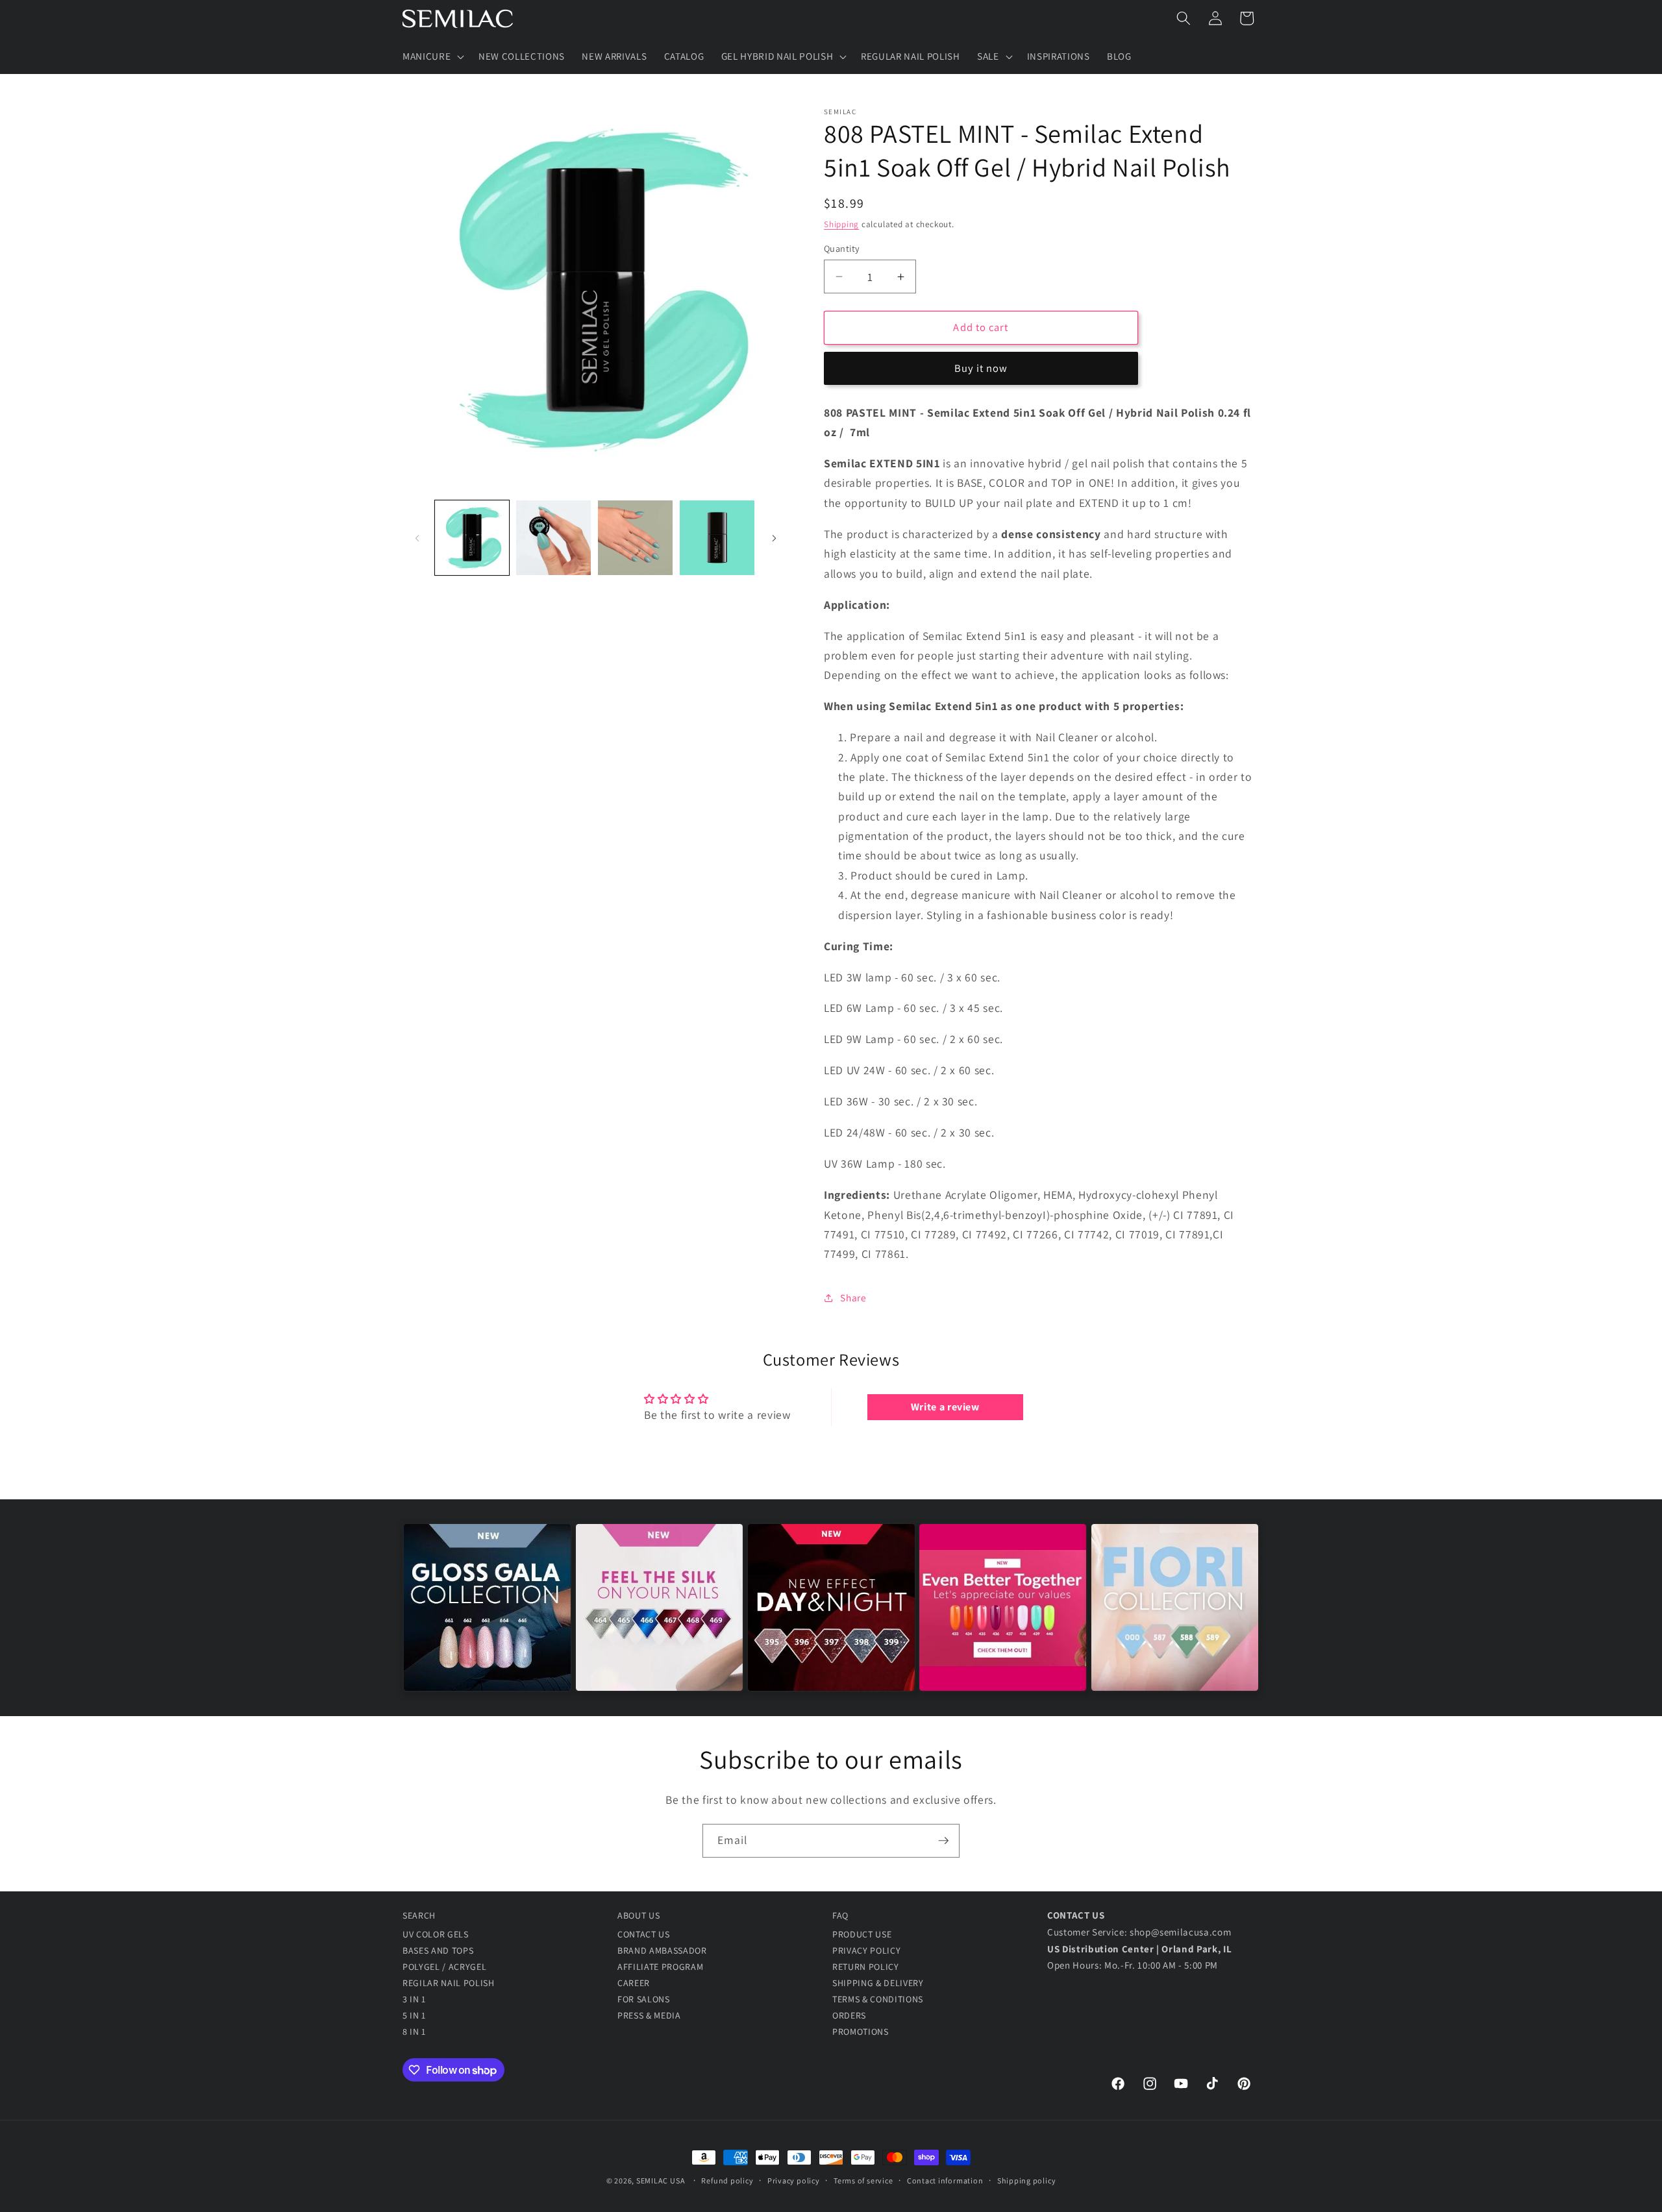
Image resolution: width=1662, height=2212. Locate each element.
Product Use (862, 1934)
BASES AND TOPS (438, 1950)
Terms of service (863, 2181)
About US (639, 1915)
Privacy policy (794, 2181)
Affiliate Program (660, 1967)
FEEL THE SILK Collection (659, 1619)
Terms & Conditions (878, 1999)
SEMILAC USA (661, 2181)
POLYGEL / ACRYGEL (444, 1967)
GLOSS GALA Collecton (487, 1619)
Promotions (861, 2032)
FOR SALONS (644, 1999)
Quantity (842, 248)
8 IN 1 (414, 2032)
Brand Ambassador (662, 1950)
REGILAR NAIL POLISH (449, 1983)
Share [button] (853, 1298)
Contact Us (644, 1934)
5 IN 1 (414, 2015)
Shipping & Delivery (878, 1983)
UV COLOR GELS (436, 1934)
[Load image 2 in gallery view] (553, 538)
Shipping (841, 224)
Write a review (945, 1407)
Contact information (945, 2181)
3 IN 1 (414, 1999)
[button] (432, 56)
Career (634, 1983)
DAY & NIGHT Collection (831, 1619)
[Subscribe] (943, 1841)
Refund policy (727, 2181)
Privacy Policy (866, 1950)
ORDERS (849, 2015)
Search (419, 1915)
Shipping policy (1027, 2181)
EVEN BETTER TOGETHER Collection (1003, 1619)
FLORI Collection (1175, 1619)
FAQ (840, 1915)
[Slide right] (774, 538)
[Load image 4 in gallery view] (717, 538)
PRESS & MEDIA (649, 2015)
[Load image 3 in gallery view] (635, 538)
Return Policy (866, 1967)
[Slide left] (417, 538)
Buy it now (981, 369)
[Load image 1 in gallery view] (472, 538)
